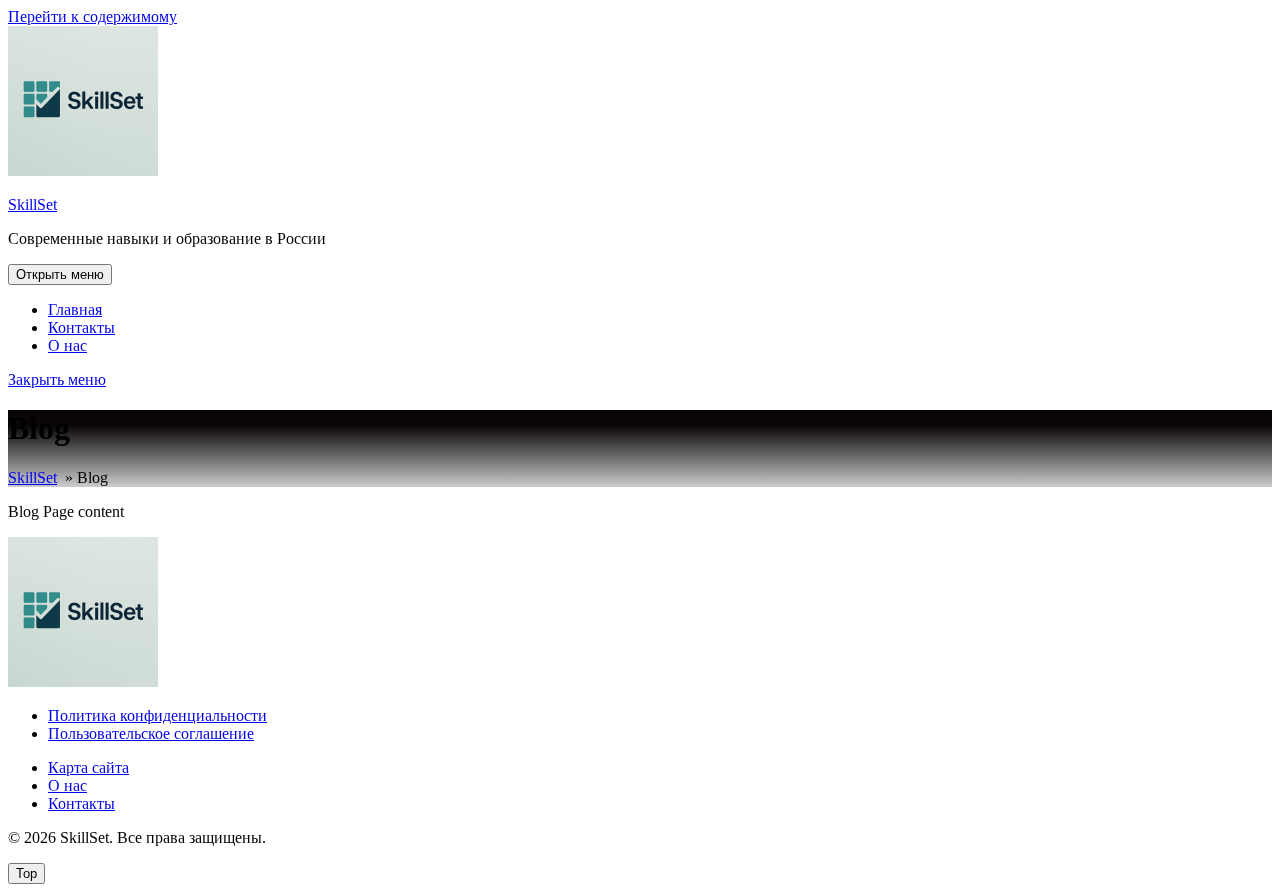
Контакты (81, 327)
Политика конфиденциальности (157, 715)
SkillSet (32, 204)
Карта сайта (88, 767)
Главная (75, 309)
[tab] (60, 274)
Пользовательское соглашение (151, 733)
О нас (67, 345)
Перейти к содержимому (92, 16)
